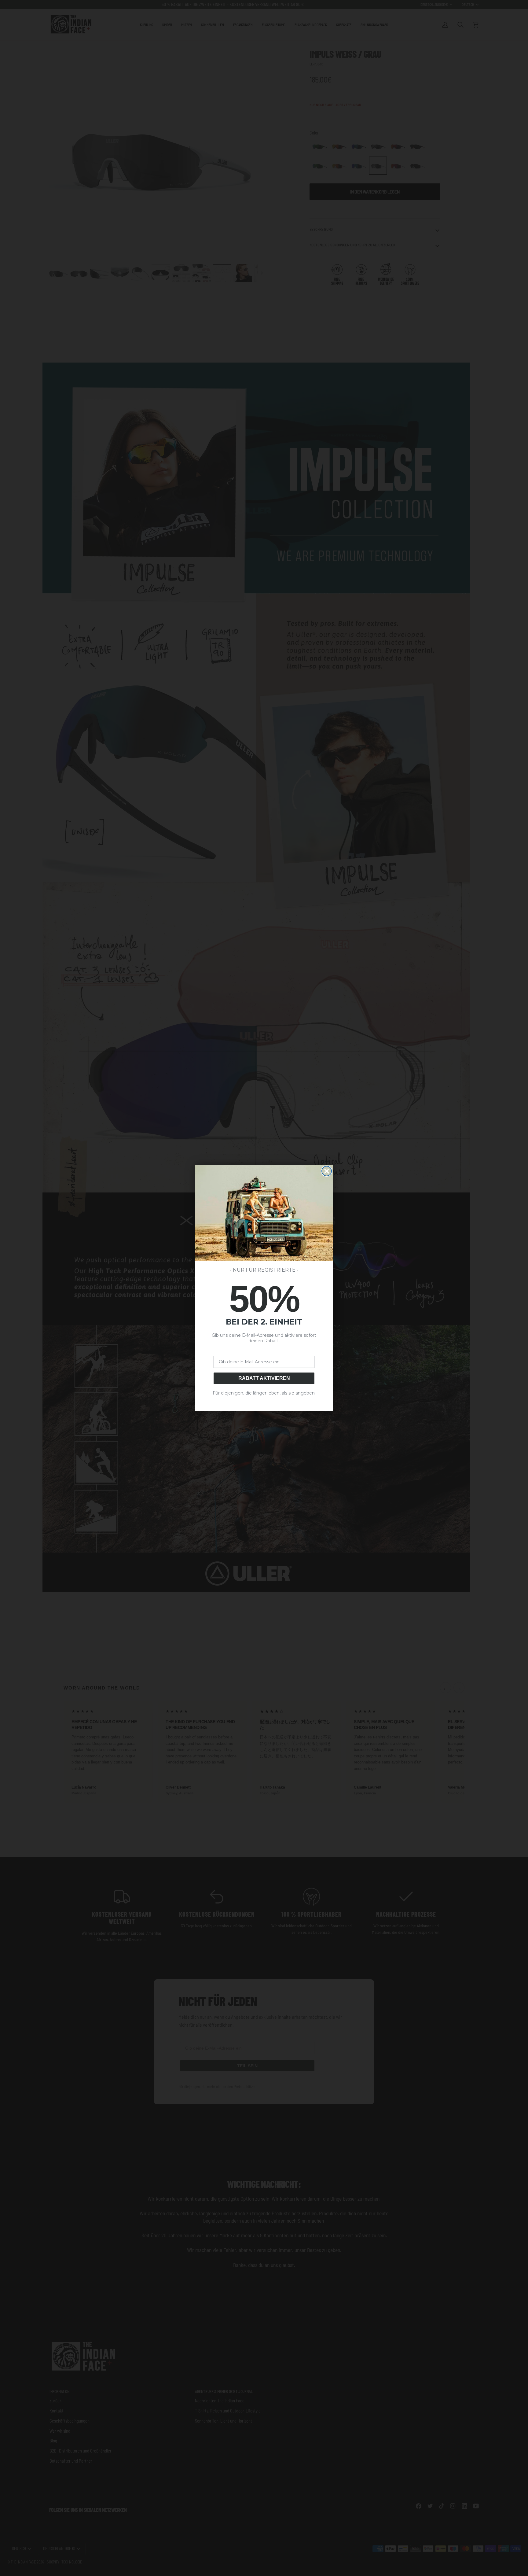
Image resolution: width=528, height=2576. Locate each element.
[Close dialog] (327, 1171)
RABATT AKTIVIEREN (264, 1378)
